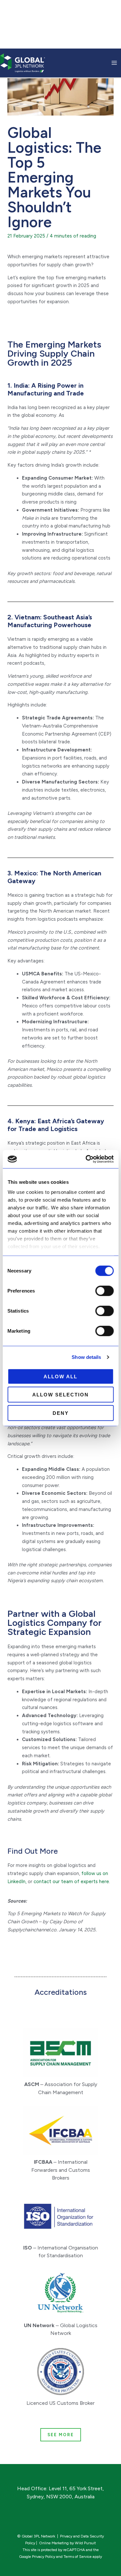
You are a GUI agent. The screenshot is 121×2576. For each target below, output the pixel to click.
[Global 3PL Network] (23, 62)
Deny (61, 1413)
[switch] (104, 1291)
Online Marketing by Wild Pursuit (67, 2543)
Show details (86, 1357)
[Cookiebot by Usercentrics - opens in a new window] (86, 1159)
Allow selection (60, 1395)
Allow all (60, 1376)
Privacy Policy (44, 2557)
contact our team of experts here (71, 1882)
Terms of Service (78, 2557)
